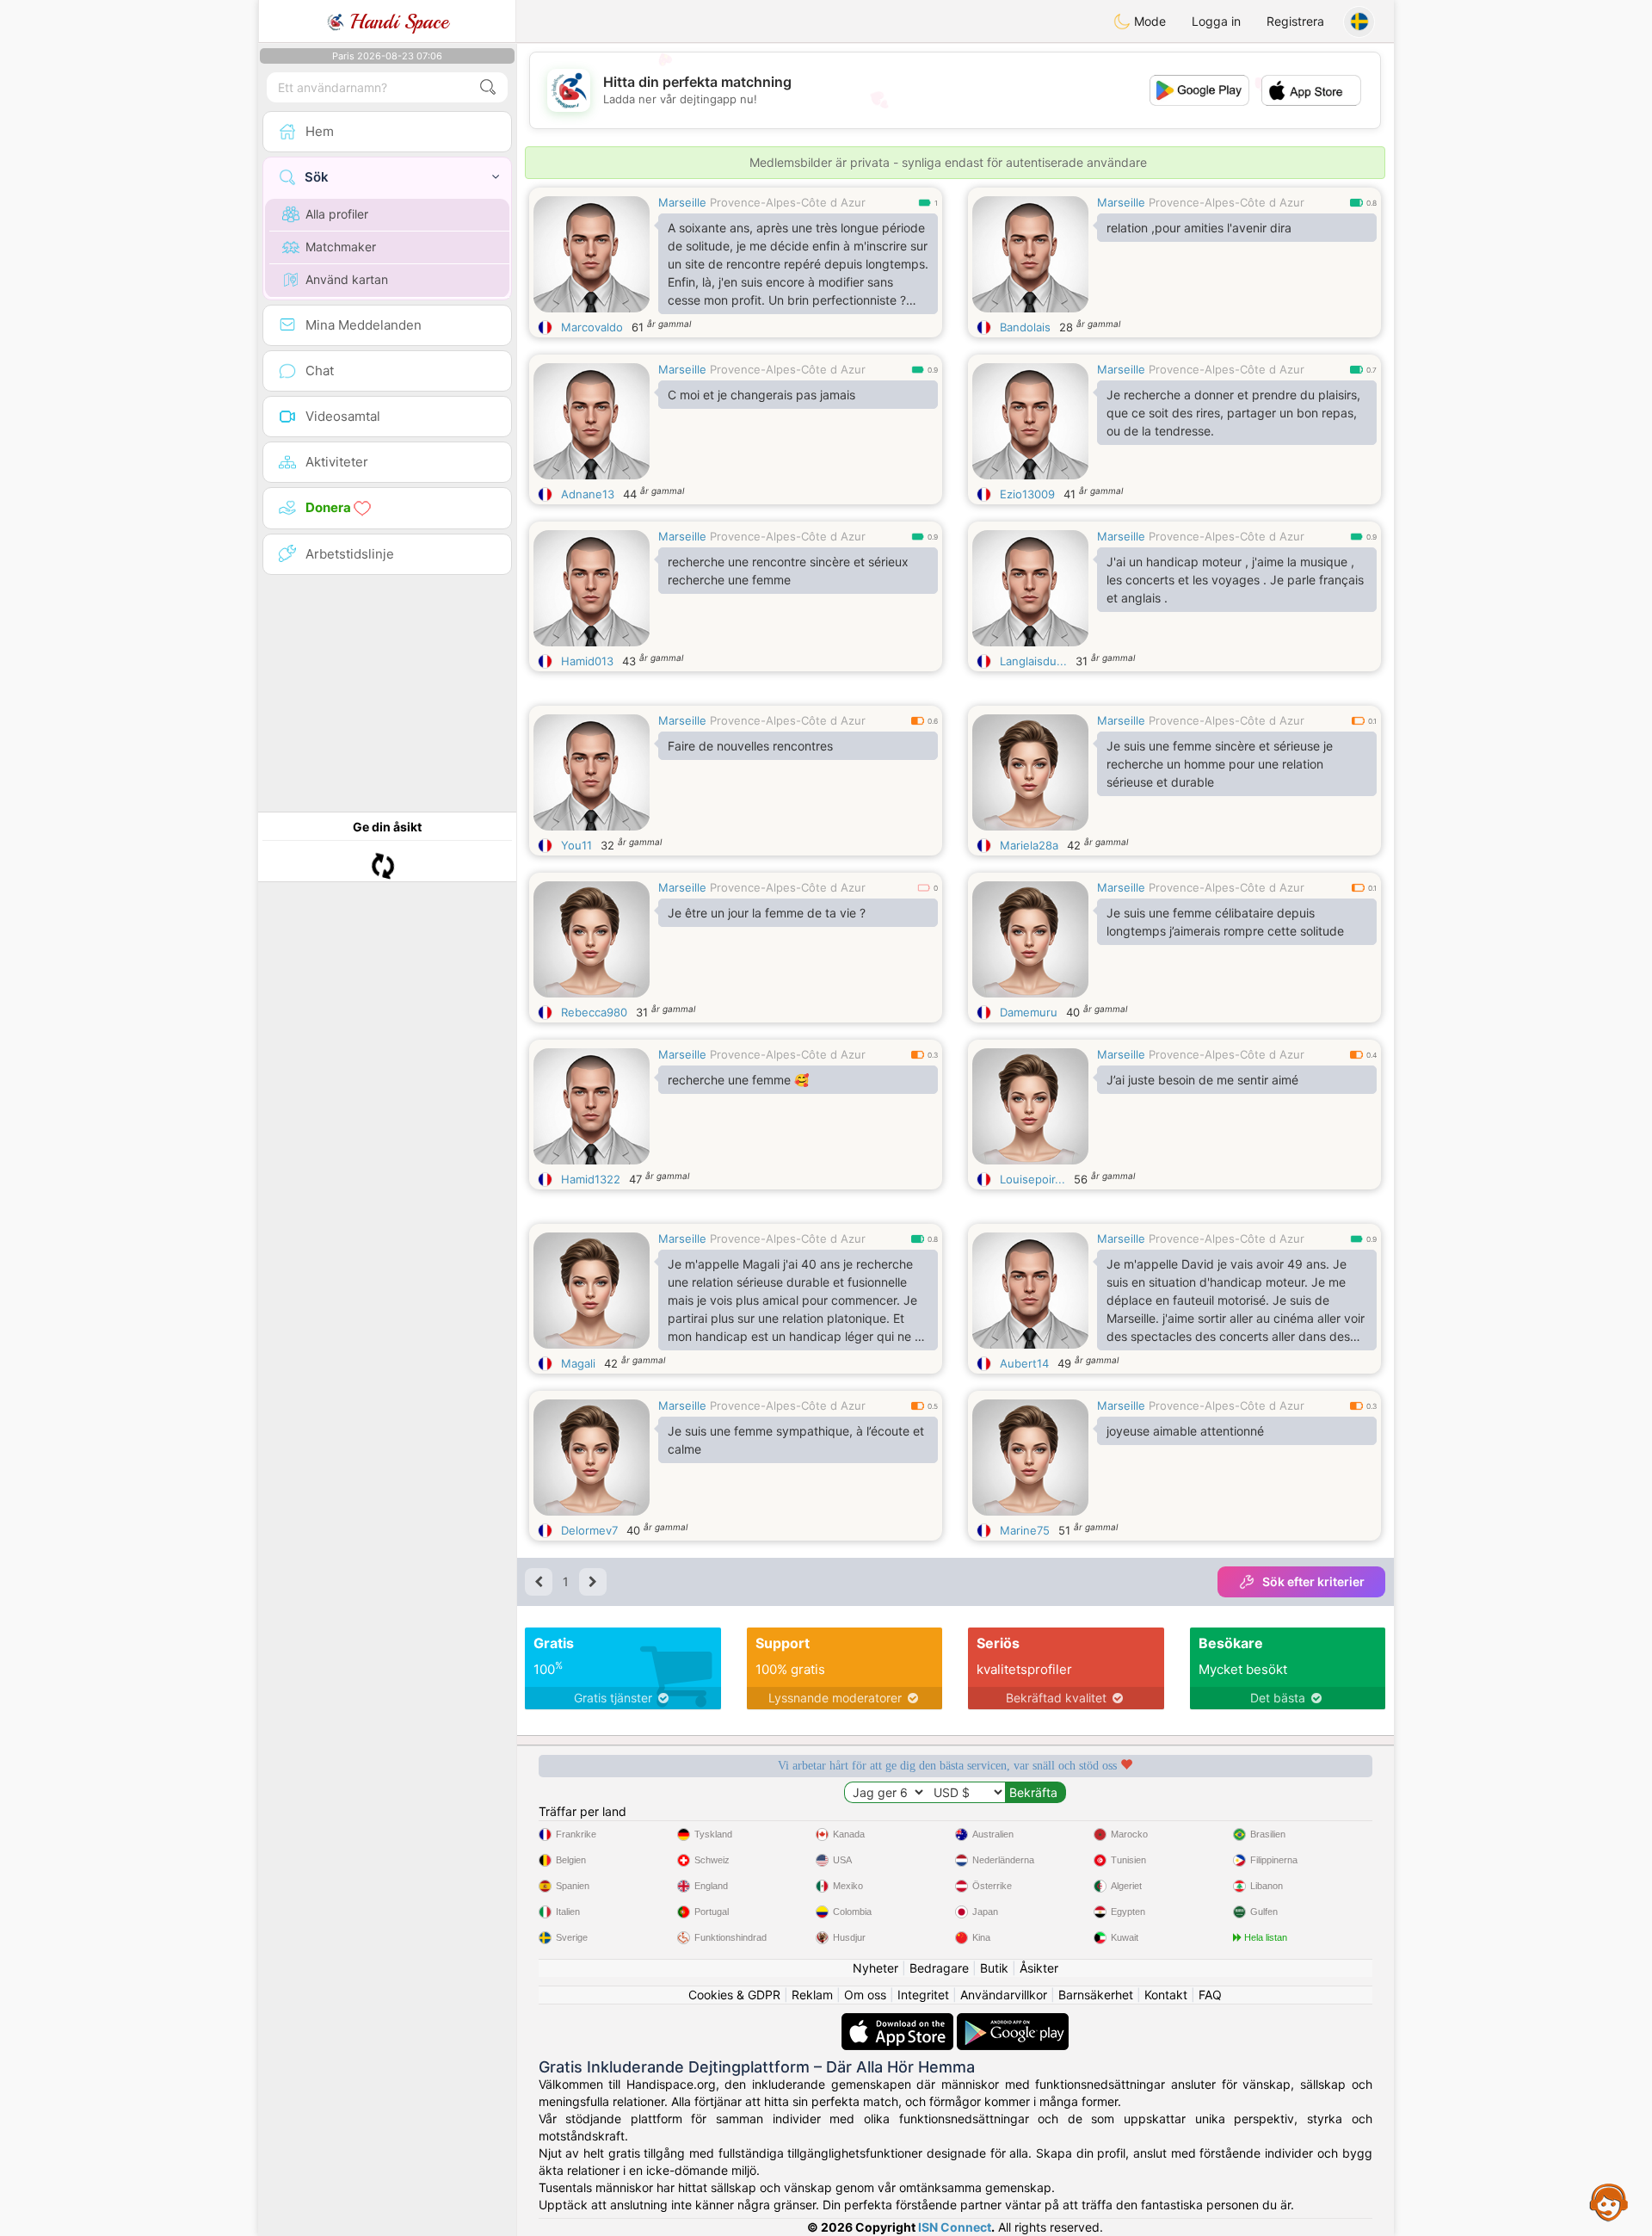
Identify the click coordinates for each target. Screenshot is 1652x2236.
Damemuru (1029, 1012)
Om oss (865, 1995)
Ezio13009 (1027, 494)
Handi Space (396, 22)
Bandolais (1025, 327)
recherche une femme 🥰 (738, 1080)
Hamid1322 (591, 1179)
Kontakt (1166, 1995)
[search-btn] (488, 87)
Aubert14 (1024, 1363)
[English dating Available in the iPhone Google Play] (1013, 2021)
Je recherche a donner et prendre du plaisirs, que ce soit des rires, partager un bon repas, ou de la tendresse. (1233, 413)
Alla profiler (337, 214)
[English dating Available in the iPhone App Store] (899, 2021)
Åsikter (1039, 1968)
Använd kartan (347, 279)
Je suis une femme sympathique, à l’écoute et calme (796, 1440)
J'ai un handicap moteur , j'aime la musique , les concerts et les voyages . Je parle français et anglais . (1235, 580)
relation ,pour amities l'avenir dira (1199, 228)
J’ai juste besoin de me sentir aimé (1202, 1080)
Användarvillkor (1004, 1995)
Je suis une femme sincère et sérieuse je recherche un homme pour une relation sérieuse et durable (1220, 764)
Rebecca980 (594, 1012)
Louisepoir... (1032, 1179)
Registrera (1295, 21)
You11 (576, 845)
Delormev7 (589, 1530)
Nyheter (875, 1968)
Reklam (812, 1995)
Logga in (1216, 21)
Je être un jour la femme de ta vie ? (767, 913)
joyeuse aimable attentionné (1185, 1431)
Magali (578, 1363)
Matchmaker (341, 247)
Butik (994, 1968)
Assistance (1609, 2202)
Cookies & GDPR (734, 1995)
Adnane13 (588, 494)
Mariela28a (1029, 845)
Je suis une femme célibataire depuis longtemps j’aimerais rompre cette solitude (1225, 922)
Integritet (923, 1995)
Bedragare (939, 1968)
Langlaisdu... (1033, 661)
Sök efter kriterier (1313, 1581)
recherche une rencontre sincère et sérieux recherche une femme (788, 571)
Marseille (682, 202)
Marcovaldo (592, 327)
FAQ (1210, 1995)
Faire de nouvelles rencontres (750, 746)
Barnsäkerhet (1096, 1995)
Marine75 (1025, 1530)
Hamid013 (587, 661)
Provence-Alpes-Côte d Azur (788, 202)
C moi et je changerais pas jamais (761, 395)
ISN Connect (955, 2227)
